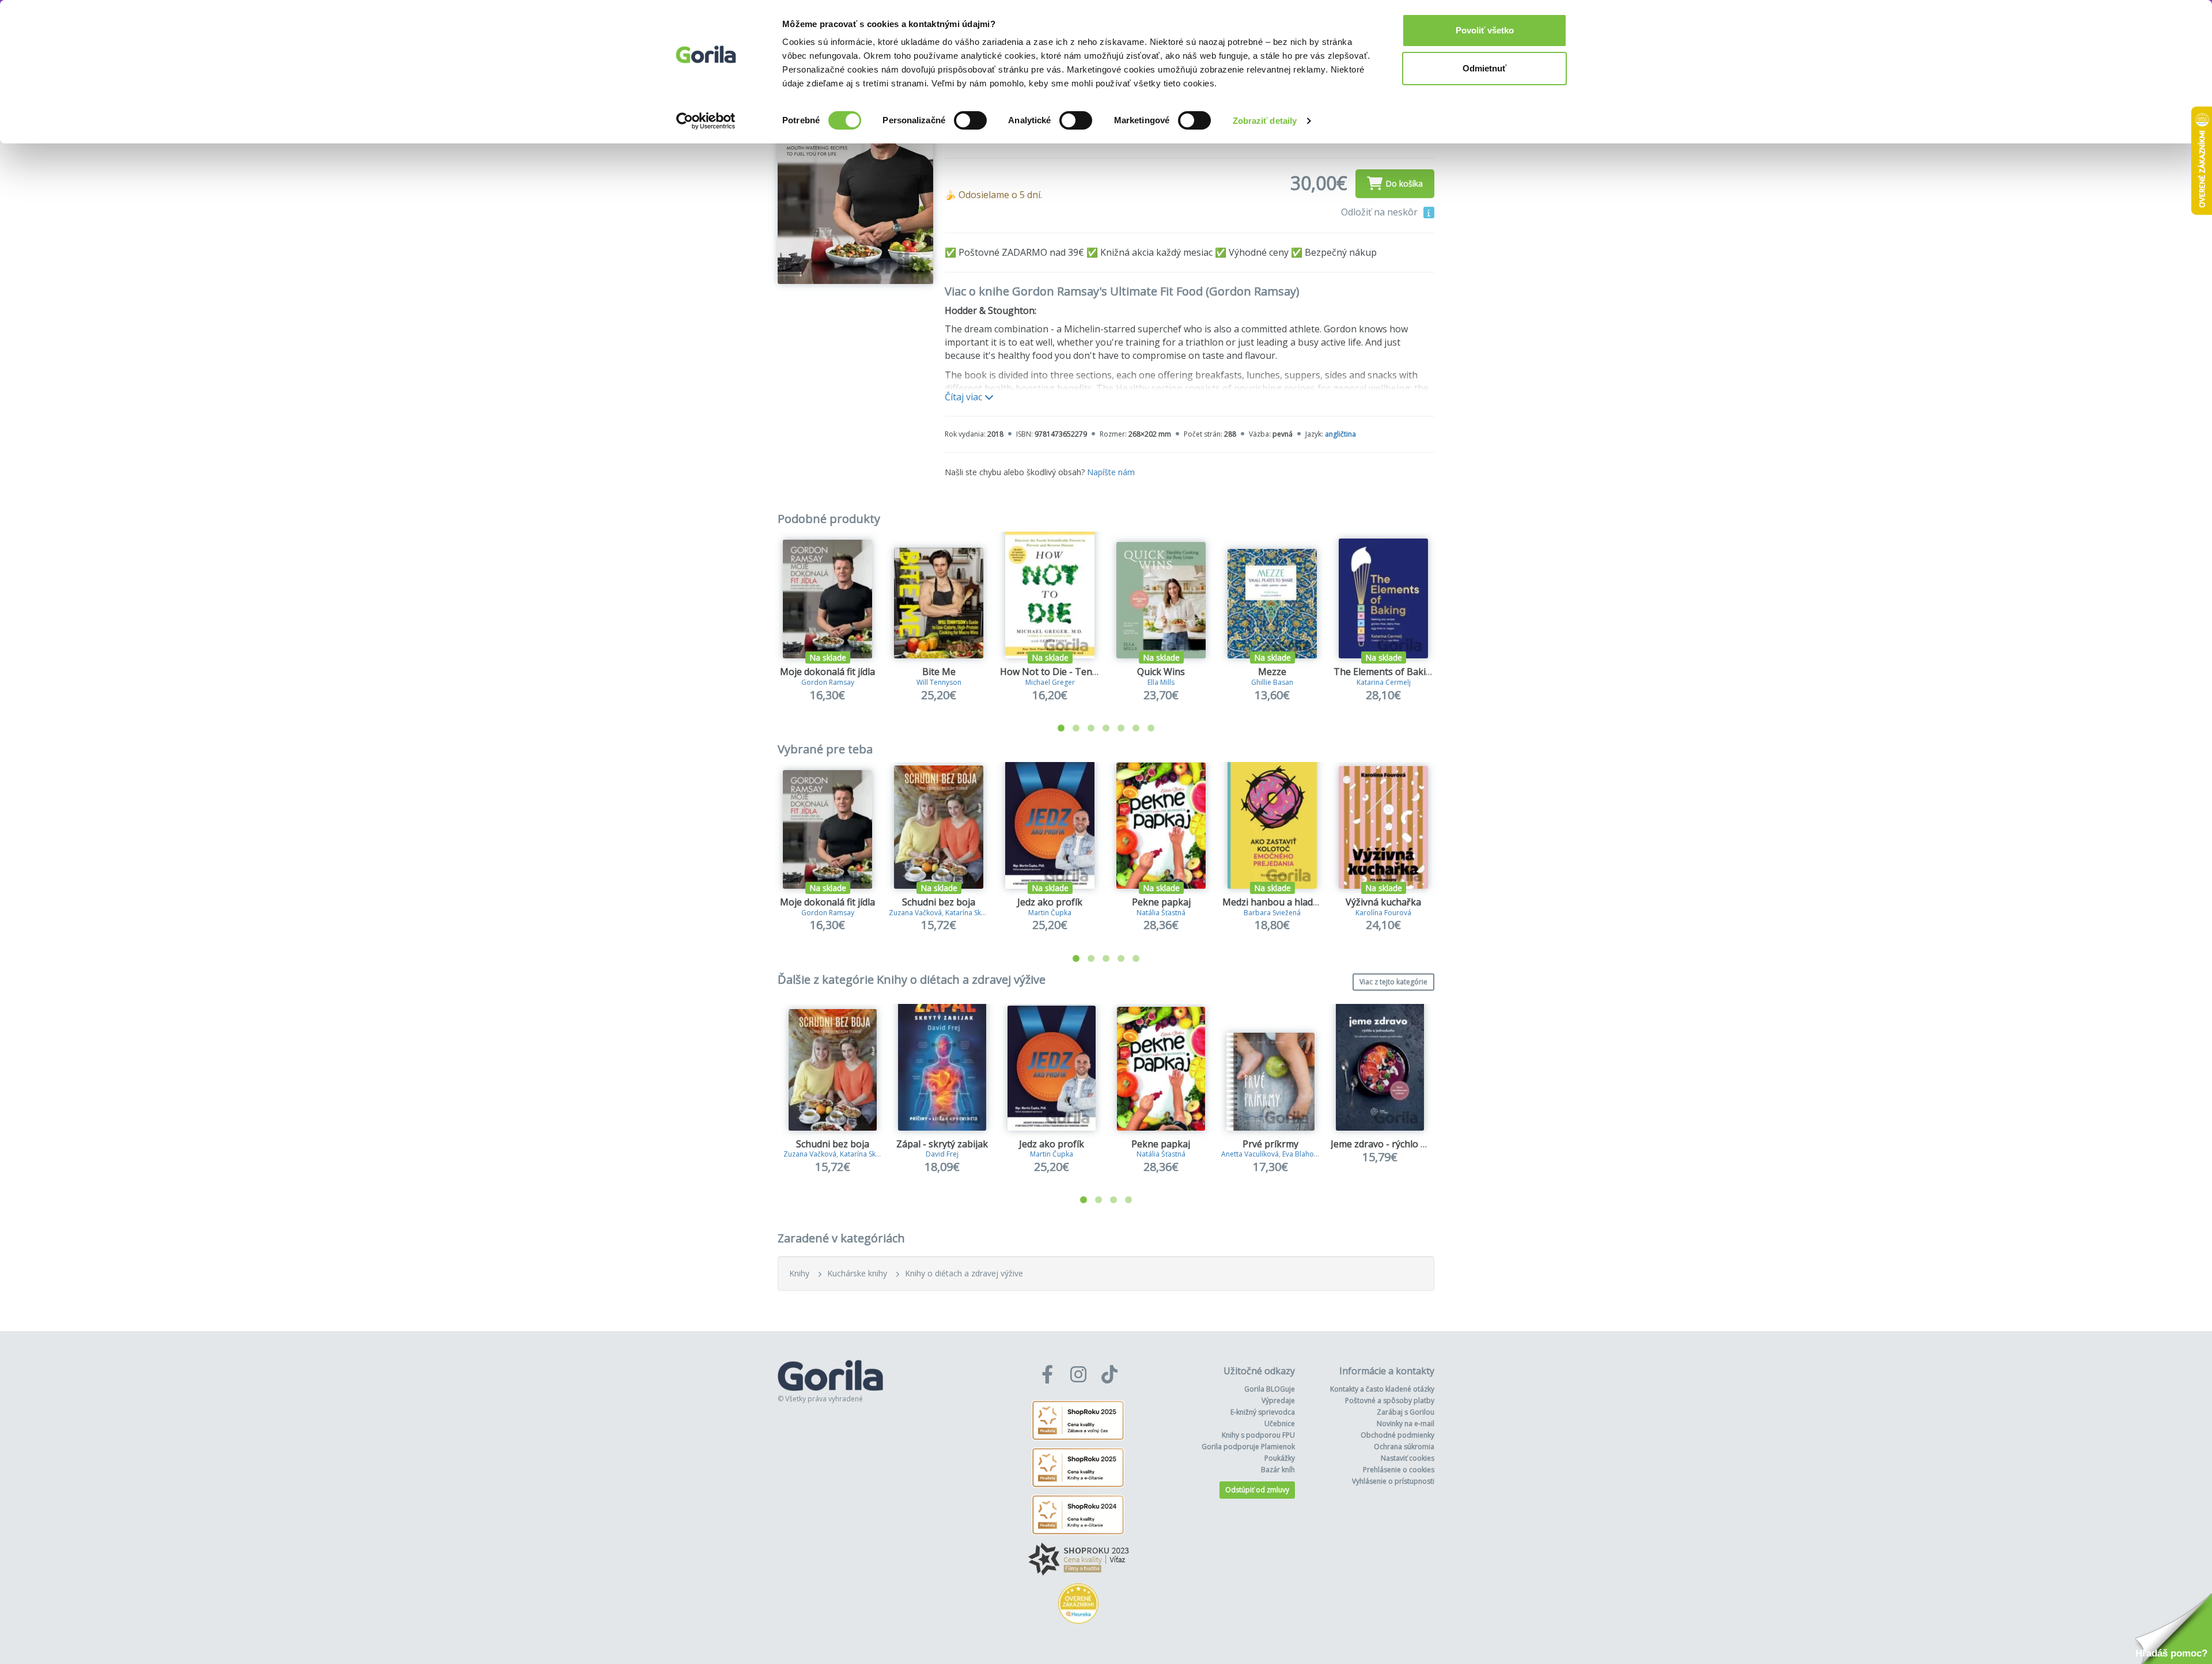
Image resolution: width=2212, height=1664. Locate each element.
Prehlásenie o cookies (1399, 1470)
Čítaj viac (965, 397)
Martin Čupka (1050, 913)
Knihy (799, 1273)
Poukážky (1280, 1458)
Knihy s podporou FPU (1258, 1435)
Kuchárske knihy (857, 1273)
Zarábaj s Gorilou (1406, 1412)
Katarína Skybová (973, 913)
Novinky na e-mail (1406, 1424)
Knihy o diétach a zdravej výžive (964, 1273)
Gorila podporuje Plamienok (1248, 1447)
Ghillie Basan (1272, 682)
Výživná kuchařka (1383, 902)
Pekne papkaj (1161, 902)
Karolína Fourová (1383, 913)
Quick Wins (1161, 672)
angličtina (1340, 434)
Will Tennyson (939, 682)
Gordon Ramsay (828, 682)
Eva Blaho (1298, 1154)
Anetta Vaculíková (1250, 1154)
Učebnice (1280, 1424)
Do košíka (1404, 183)
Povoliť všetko (1485, 30)
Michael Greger (1050, 682)
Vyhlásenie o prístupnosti (1393, 1481)
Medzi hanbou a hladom (1274, 902)
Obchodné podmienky (1397, 1435)
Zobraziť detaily (1265, 121)
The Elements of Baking (1385, 672)
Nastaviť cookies (1408, 1458)
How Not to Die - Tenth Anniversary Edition (1094, 672)
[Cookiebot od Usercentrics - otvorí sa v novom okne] (706, 121)
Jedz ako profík (1050, 902)
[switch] (970, 120)
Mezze (1272, 672)
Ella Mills (1161, 682)
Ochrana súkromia (1404, 1447)
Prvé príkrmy (1270, 1144)
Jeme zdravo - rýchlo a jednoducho (1405, 1144)
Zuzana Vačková (915, 913)
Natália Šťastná (1161, 913)
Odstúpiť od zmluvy (1257, 1490)
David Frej (942, 1154)
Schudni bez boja (939, 902)
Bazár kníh (1278, 1470)
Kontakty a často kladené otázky (1382, 1389)
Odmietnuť (1484, 68)
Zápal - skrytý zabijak (942, 1144)
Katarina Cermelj (1384, 682)
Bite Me (939, 672)
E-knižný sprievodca (1263, 1412)
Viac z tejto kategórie (1393, 982)
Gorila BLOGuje (1270, 1389)
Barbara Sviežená (1272, 913)
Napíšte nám (1111, 472)
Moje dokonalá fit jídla (827, 672)
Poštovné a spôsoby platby (1390, 1400)
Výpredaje (1278, 1400)
